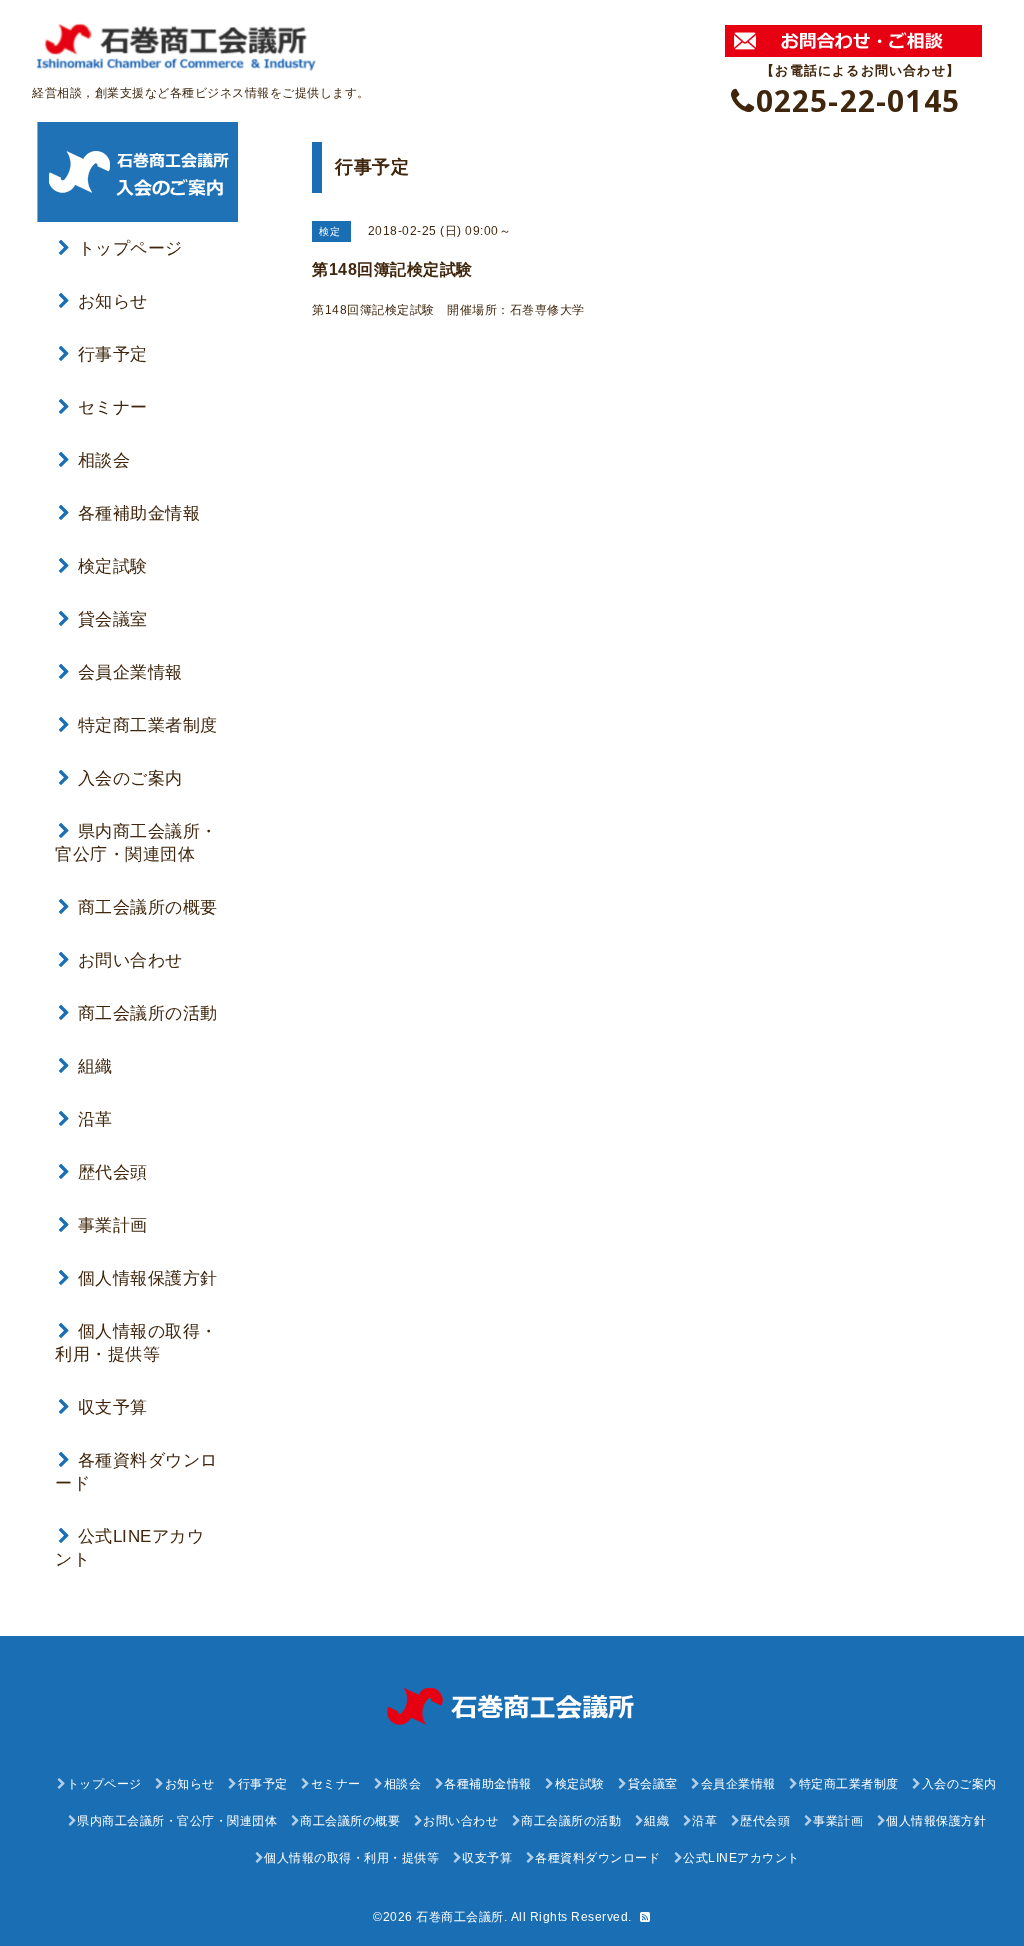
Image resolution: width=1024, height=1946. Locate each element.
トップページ (130, 248)
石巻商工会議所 (460, 1917)
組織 (95, 1066)
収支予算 (113, 1407)
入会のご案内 (130, 778)
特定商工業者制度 (148, 725)
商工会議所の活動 (148, 1013)
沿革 (95, 1119)
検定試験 (113, 566)
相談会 (104, 460)
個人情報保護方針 (148, 1278)
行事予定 (113, 354)
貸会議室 (113, 619)
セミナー (113, 407)
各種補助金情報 (139, 513)
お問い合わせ (130, 960)
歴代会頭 (113, 1172)
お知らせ (113, 301)
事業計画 (113, 1225)
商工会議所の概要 (148, 907)
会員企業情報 (130, 672)
